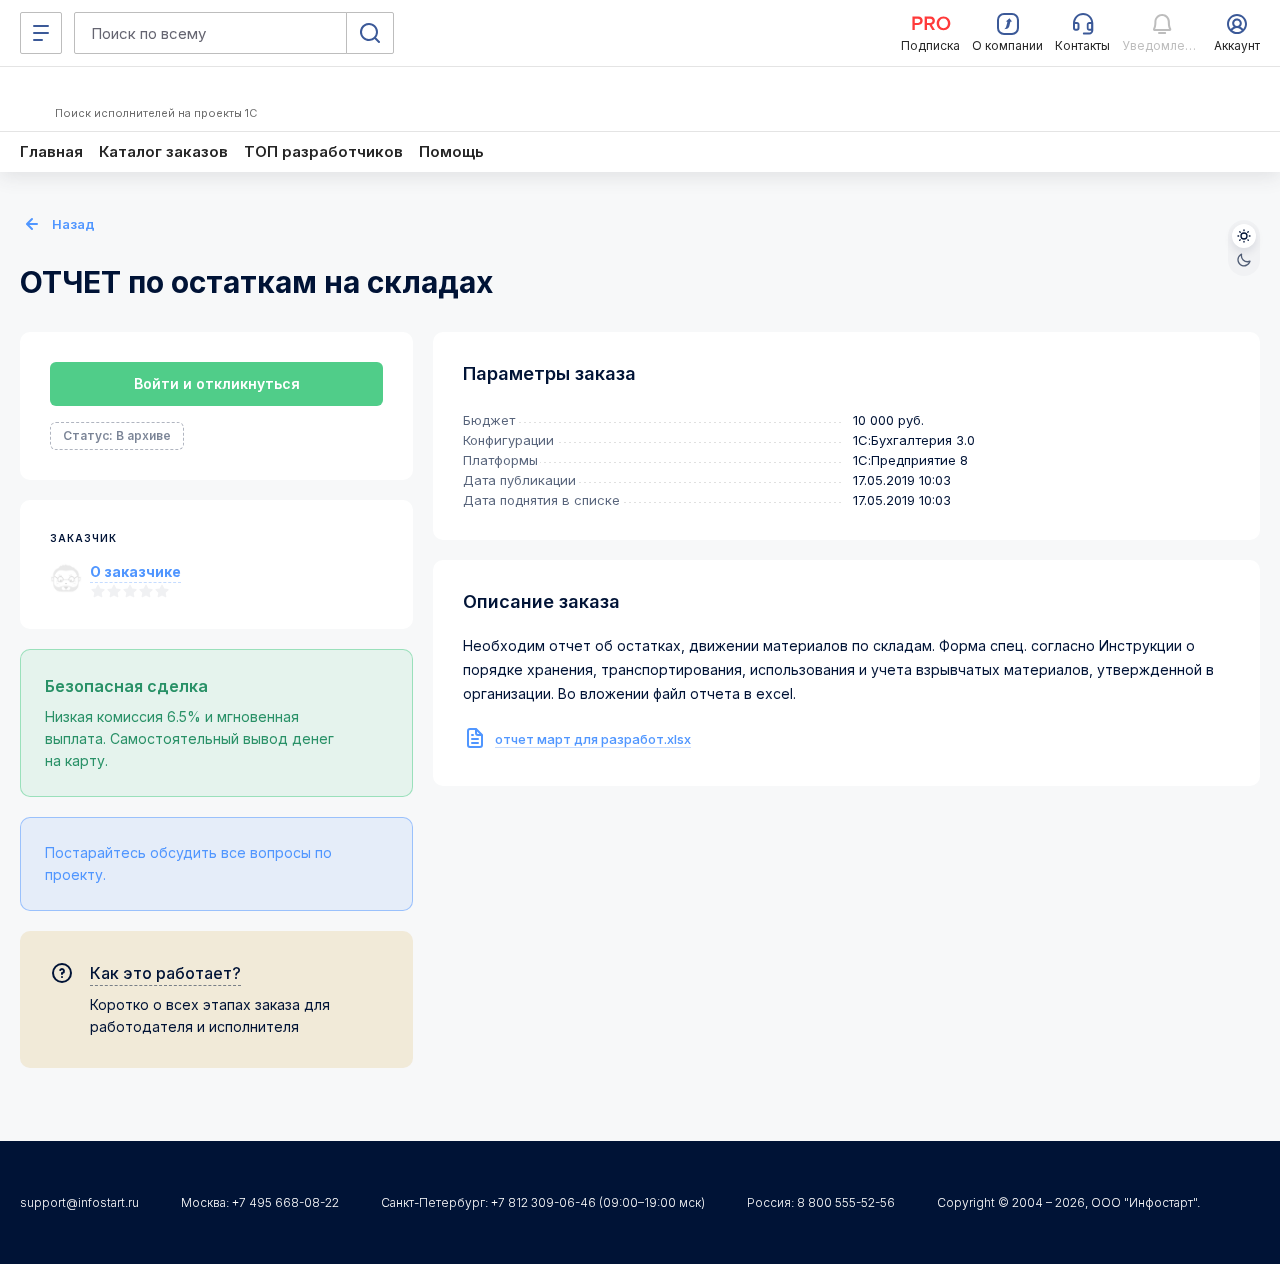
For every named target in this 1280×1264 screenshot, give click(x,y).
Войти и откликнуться (217, 383)
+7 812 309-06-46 (543, 1202)
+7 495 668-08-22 (285, 1202)
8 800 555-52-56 (846, 1202)
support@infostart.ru (79, 1202)
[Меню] (41, 33)
